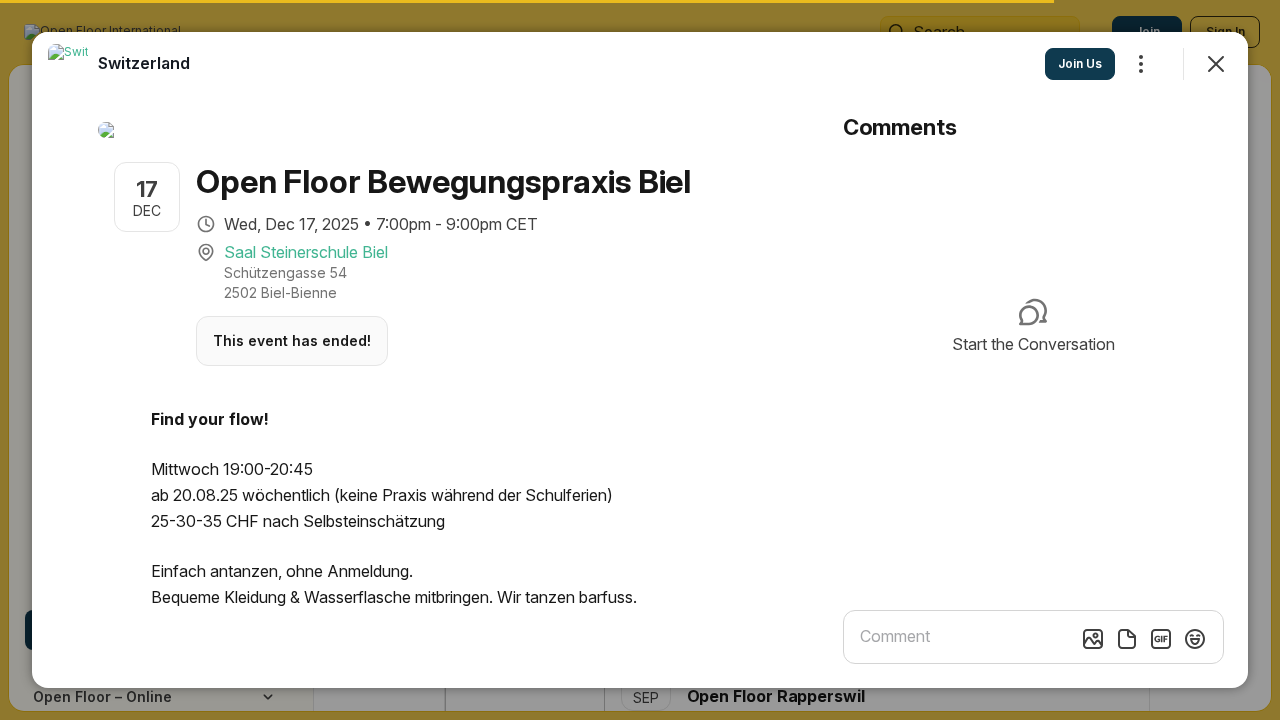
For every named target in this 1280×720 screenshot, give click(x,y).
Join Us (1080, 63)
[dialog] (640, 360)
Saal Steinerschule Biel (306, 252)
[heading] (144, 63)
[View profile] (68, 64)
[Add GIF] (1161, 639)
